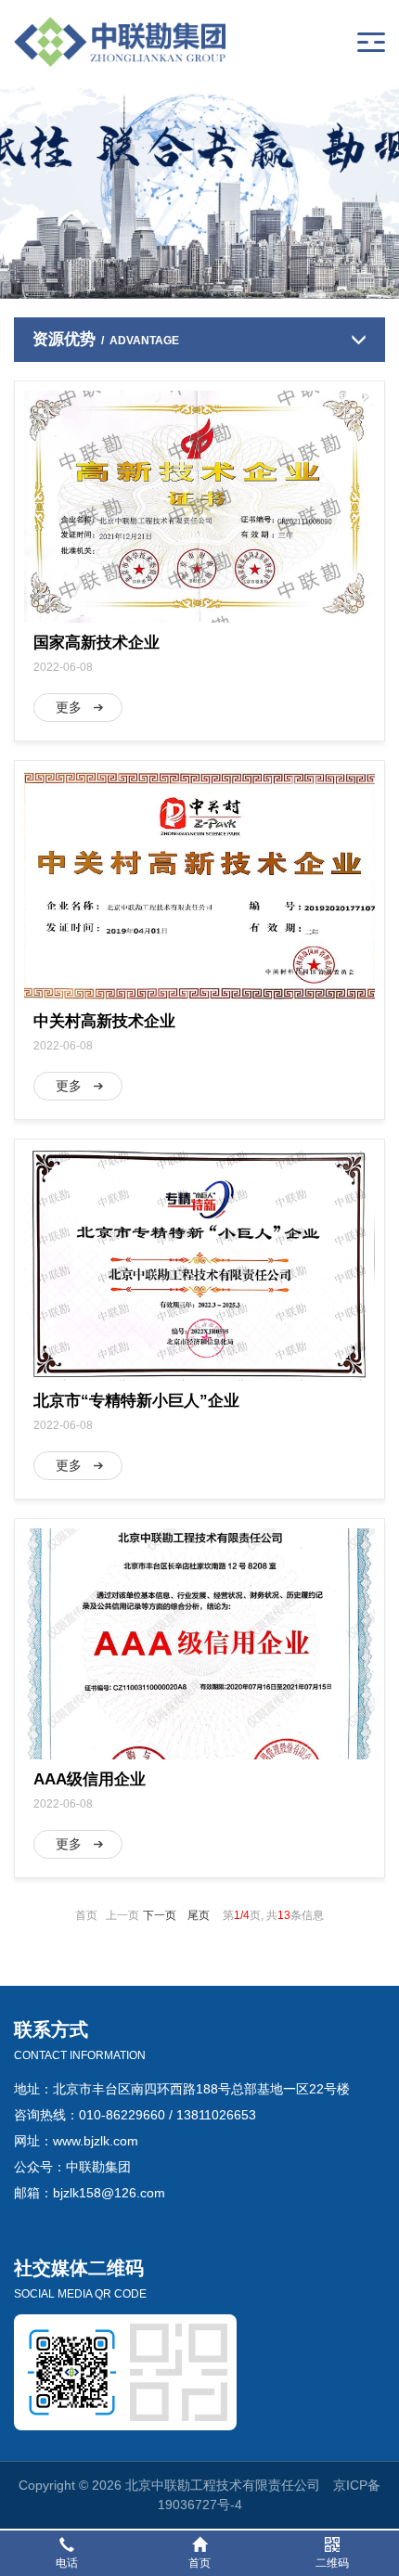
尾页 (199, 1915)
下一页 (160, 1915)
